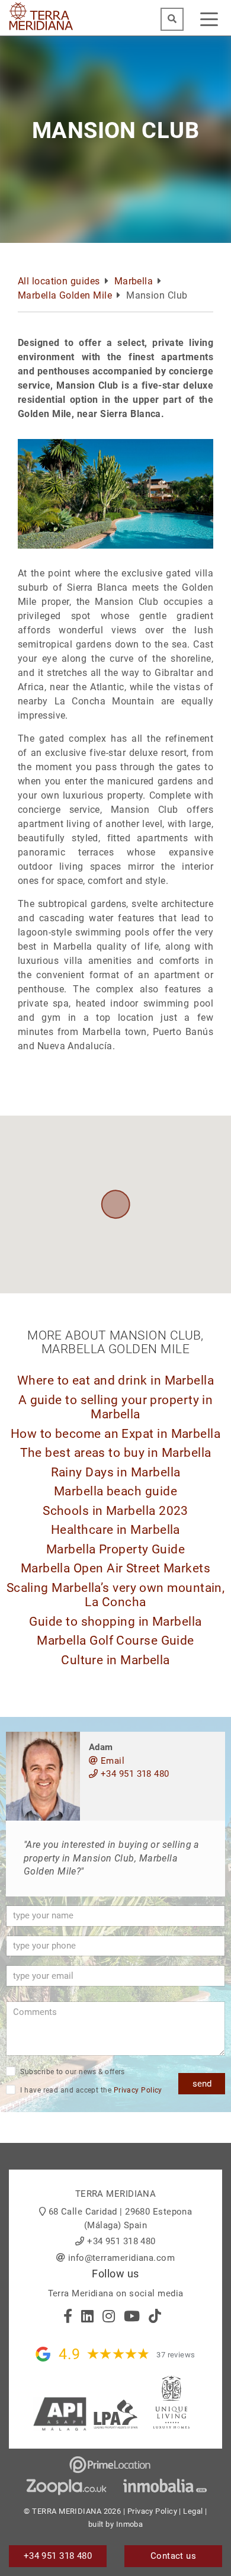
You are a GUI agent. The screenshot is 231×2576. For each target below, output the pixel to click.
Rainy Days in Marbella (116, 1472)
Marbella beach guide (115, 1491)
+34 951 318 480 (133, 1774)
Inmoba (130, 2524)
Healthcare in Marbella (115, 1530)
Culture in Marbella (115, 1660)
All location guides (59, 281)
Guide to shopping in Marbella (115, 1622)
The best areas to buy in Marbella (116, 1453)
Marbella (134, 281)
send (202, 2084)
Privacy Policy (138, 2090)
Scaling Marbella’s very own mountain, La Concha (116, 1595)
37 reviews (176, 2355)
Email (111, 1761)
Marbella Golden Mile (65, 295)
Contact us (174, 2556)
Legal (193, 2511)
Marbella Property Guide (115, 1549)
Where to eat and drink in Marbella (115, 1380)
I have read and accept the (90, 2090)
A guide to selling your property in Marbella (116, 1407)
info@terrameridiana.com (121, 2258)
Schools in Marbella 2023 (115, 1511)
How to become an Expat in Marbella (115, 1434)
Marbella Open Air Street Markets (115, 1568)
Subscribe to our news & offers (72, 2072)
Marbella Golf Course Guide (115, 1641)
